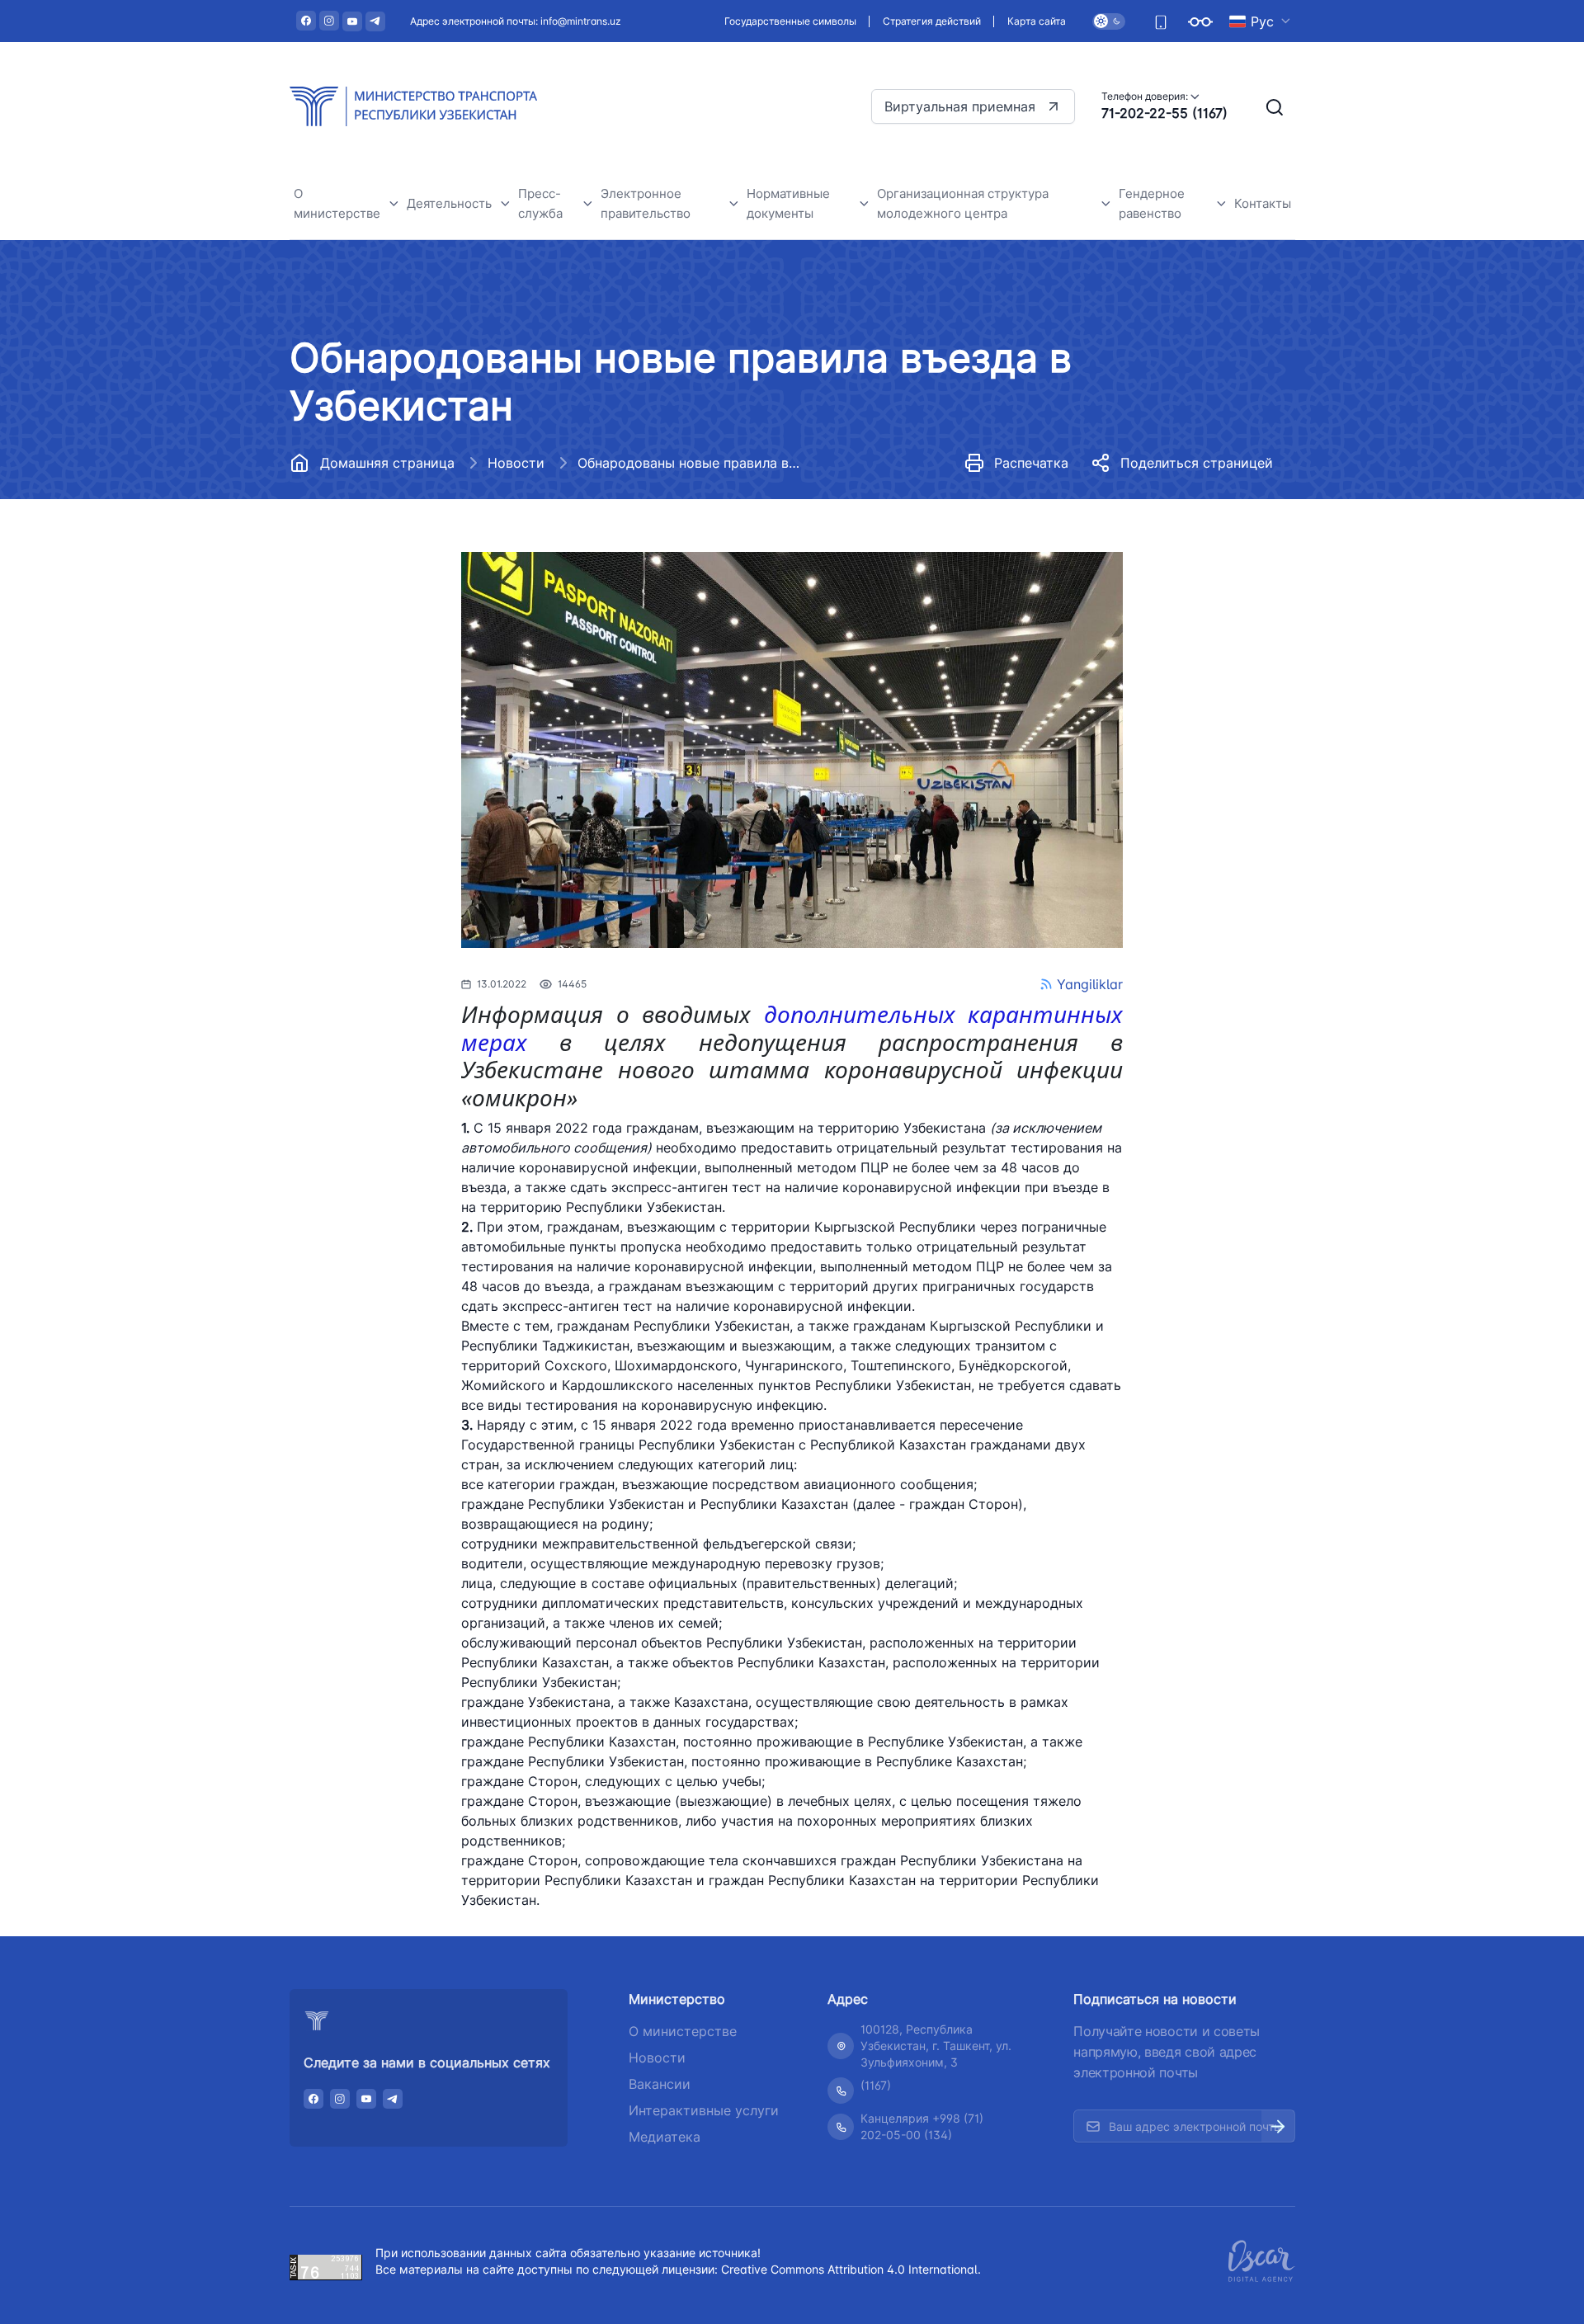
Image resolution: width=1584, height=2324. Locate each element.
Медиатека (665, 2137)
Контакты (1263, 203)
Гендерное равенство (1152, 203)
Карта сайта (1037, 21)
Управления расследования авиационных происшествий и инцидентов (511, 513)
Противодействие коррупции (395, 634)
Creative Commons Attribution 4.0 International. (851, 2269)
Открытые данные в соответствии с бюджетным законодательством (391, 748)
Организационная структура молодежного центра (963, 203)
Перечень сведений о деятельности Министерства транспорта (618, 505)
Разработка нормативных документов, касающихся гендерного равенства (1207, 639)
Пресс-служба (540, 203)
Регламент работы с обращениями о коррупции (389, 681)
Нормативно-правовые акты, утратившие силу (846, 540)
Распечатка (1031, 463)
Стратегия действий (932, 21)
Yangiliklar (1090, 984)
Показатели (1166, 545)
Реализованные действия (1208, 582)
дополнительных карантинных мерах (792, 1028)
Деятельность (449, 203)
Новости (516, 463)
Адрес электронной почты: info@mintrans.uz (516, 21)
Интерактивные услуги (704, 2110)
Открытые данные (361, 597)
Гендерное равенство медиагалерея (1197, 706)
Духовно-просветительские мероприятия (391, 815)
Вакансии (335, 560)
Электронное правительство (646, 203)
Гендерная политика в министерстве (1198, 498)
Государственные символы (790, 21)
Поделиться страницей (1197, 463)
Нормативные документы (383, 523)
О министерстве (337, 203)
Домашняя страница (387, 463)
